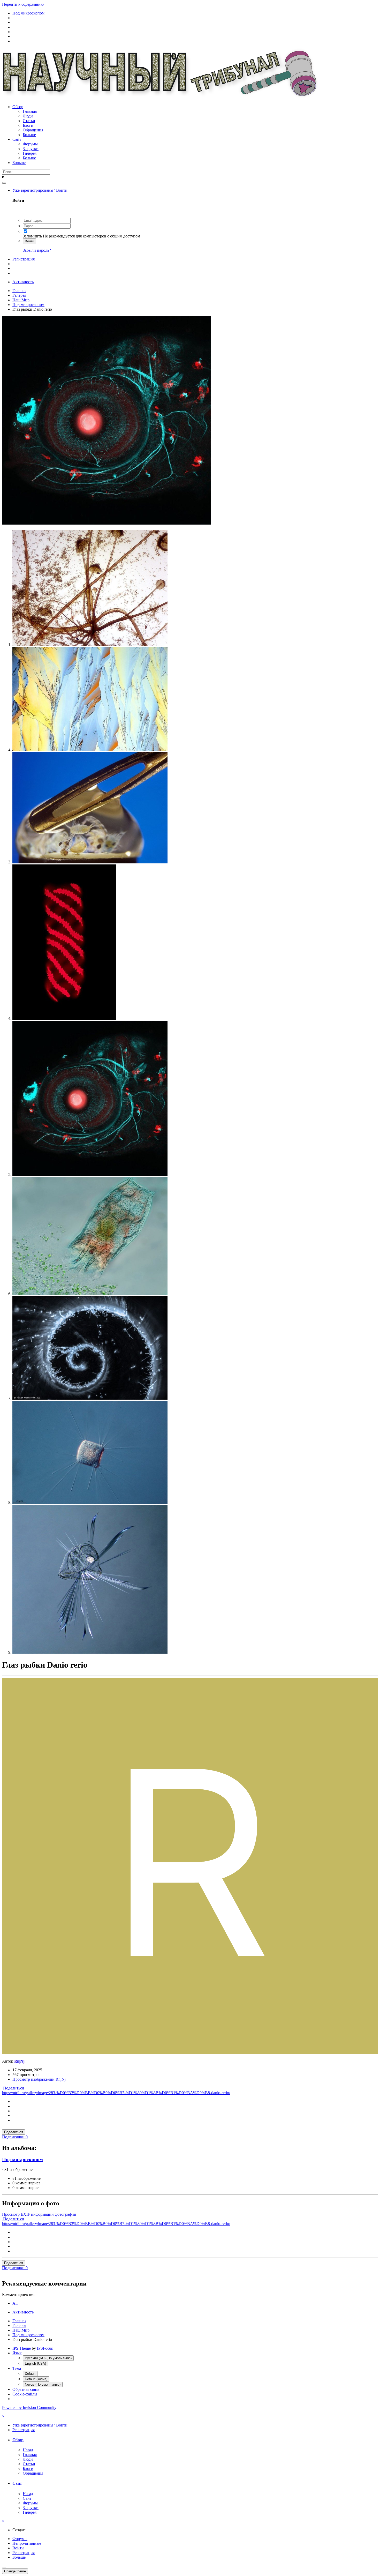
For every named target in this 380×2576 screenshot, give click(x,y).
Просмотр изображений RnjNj (39, 2079)
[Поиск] (4, 183)
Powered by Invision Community (29, 2407)
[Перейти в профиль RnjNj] (190, 2052)
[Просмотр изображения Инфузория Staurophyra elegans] (90, 1502)
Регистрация (24, 259)
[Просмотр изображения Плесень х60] (90, 645)
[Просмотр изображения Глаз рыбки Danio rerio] (90, 1174)
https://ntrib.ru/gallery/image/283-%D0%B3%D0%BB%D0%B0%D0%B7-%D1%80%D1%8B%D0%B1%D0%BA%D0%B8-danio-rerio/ (116, 2093)
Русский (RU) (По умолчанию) (48, 2358)
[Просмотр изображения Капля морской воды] (90, 862)
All (15, 2303)
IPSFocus (45, 2348)
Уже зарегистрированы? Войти (41, 190)
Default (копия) (36, 2379)
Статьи (29, 121)
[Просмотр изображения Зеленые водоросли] (90, 1398)
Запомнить (32, 236)
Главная (30, 111)
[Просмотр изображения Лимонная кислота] (90, 749)
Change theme (15, 2571)
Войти (29, 241)
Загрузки (31, 149)
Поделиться (13, 2088)
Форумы (30, 144)
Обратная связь (26, 2389)
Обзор (18, 107)
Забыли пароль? (37, 250)
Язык (17, 2353)
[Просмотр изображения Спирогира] (64, 1018)
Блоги (28, 125)
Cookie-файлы (25, 2394)
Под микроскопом (22, 2159)
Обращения (33, 130)
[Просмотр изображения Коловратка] (90, 1294)
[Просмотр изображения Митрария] (90, 1652)
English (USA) (35, 2364)
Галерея (30, 153)
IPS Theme (22, 2348)
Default (30, 2374)
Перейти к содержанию (23, 4)
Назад (28, 2450)
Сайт (17, 139)
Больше (29, 135)
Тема (17, 2368)
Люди (28, 116)
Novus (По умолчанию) (43, 2384)
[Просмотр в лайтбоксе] (106, 523)
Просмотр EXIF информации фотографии (39, 2214)
